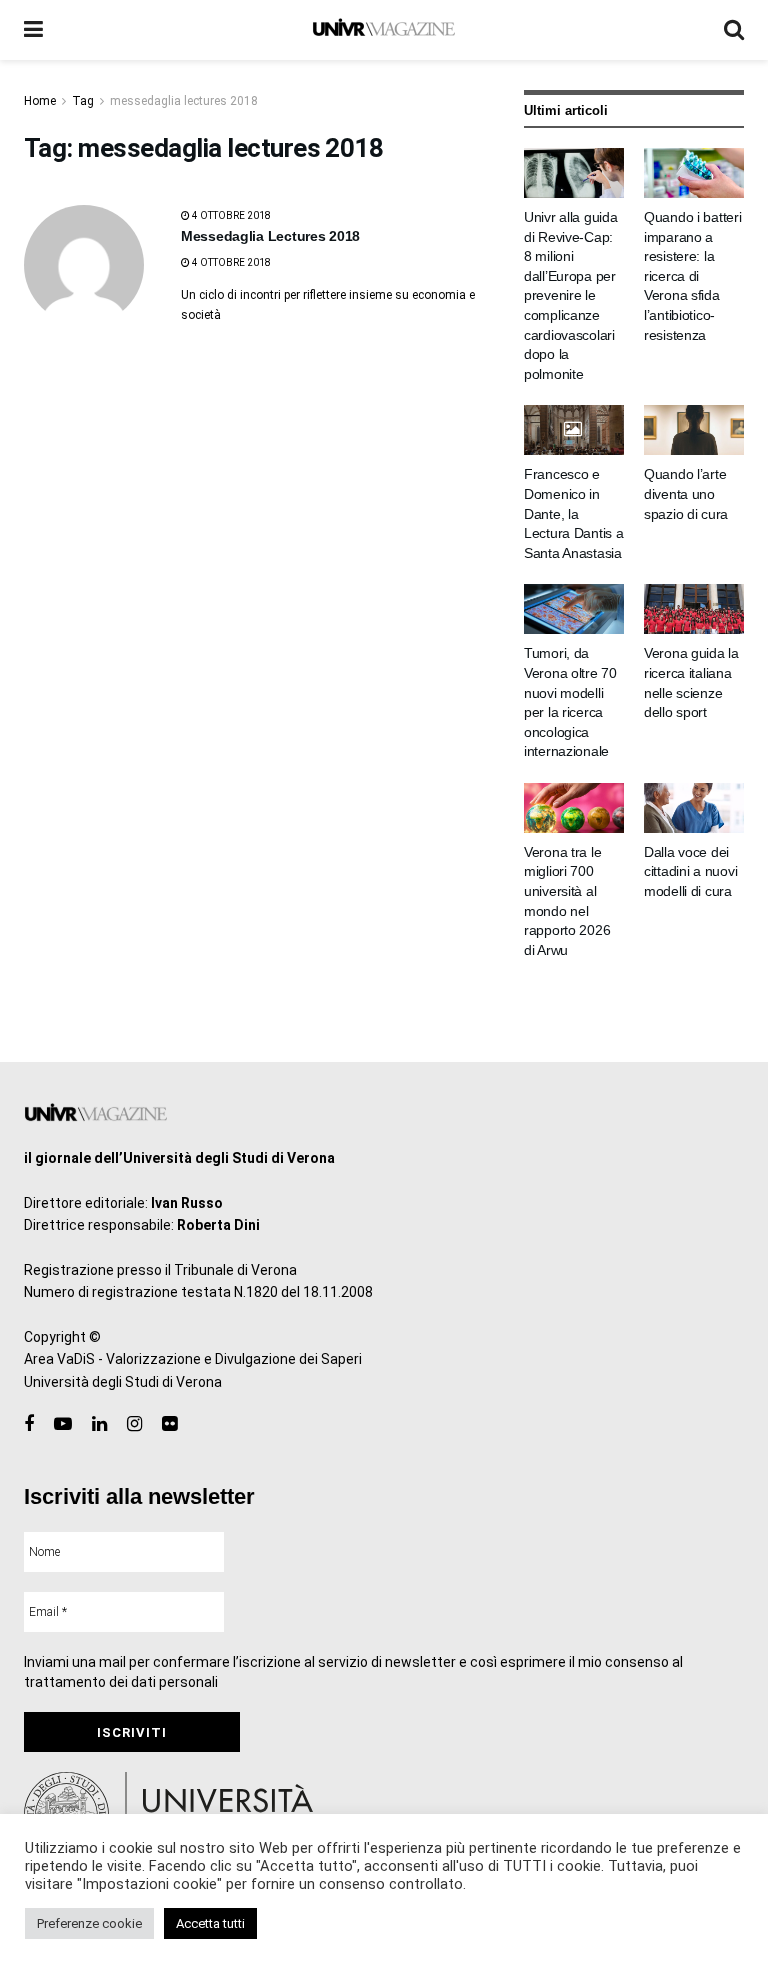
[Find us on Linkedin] (99, 1424)
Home (40, 101)
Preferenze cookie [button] (89, 1923)
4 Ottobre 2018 (230, 215)
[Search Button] (734, 30)
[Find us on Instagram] (134, 1424)
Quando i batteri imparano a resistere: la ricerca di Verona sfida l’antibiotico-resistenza (693, 276)
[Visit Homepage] (383, 30)
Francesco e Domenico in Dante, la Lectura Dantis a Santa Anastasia (574, 513)
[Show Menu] (33, 30)
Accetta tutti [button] (210, 1923)
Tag (83, 101)
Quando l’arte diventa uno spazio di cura (686, 493)
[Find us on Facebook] (29, 1424)
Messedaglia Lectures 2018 (270, 236)
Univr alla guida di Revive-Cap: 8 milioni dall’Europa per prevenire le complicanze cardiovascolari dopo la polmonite (571, 295)
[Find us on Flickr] (169, 1424)
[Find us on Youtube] (63, 1424)
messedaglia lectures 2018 (184, 101)
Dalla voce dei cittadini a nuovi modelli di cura (690, 871)
